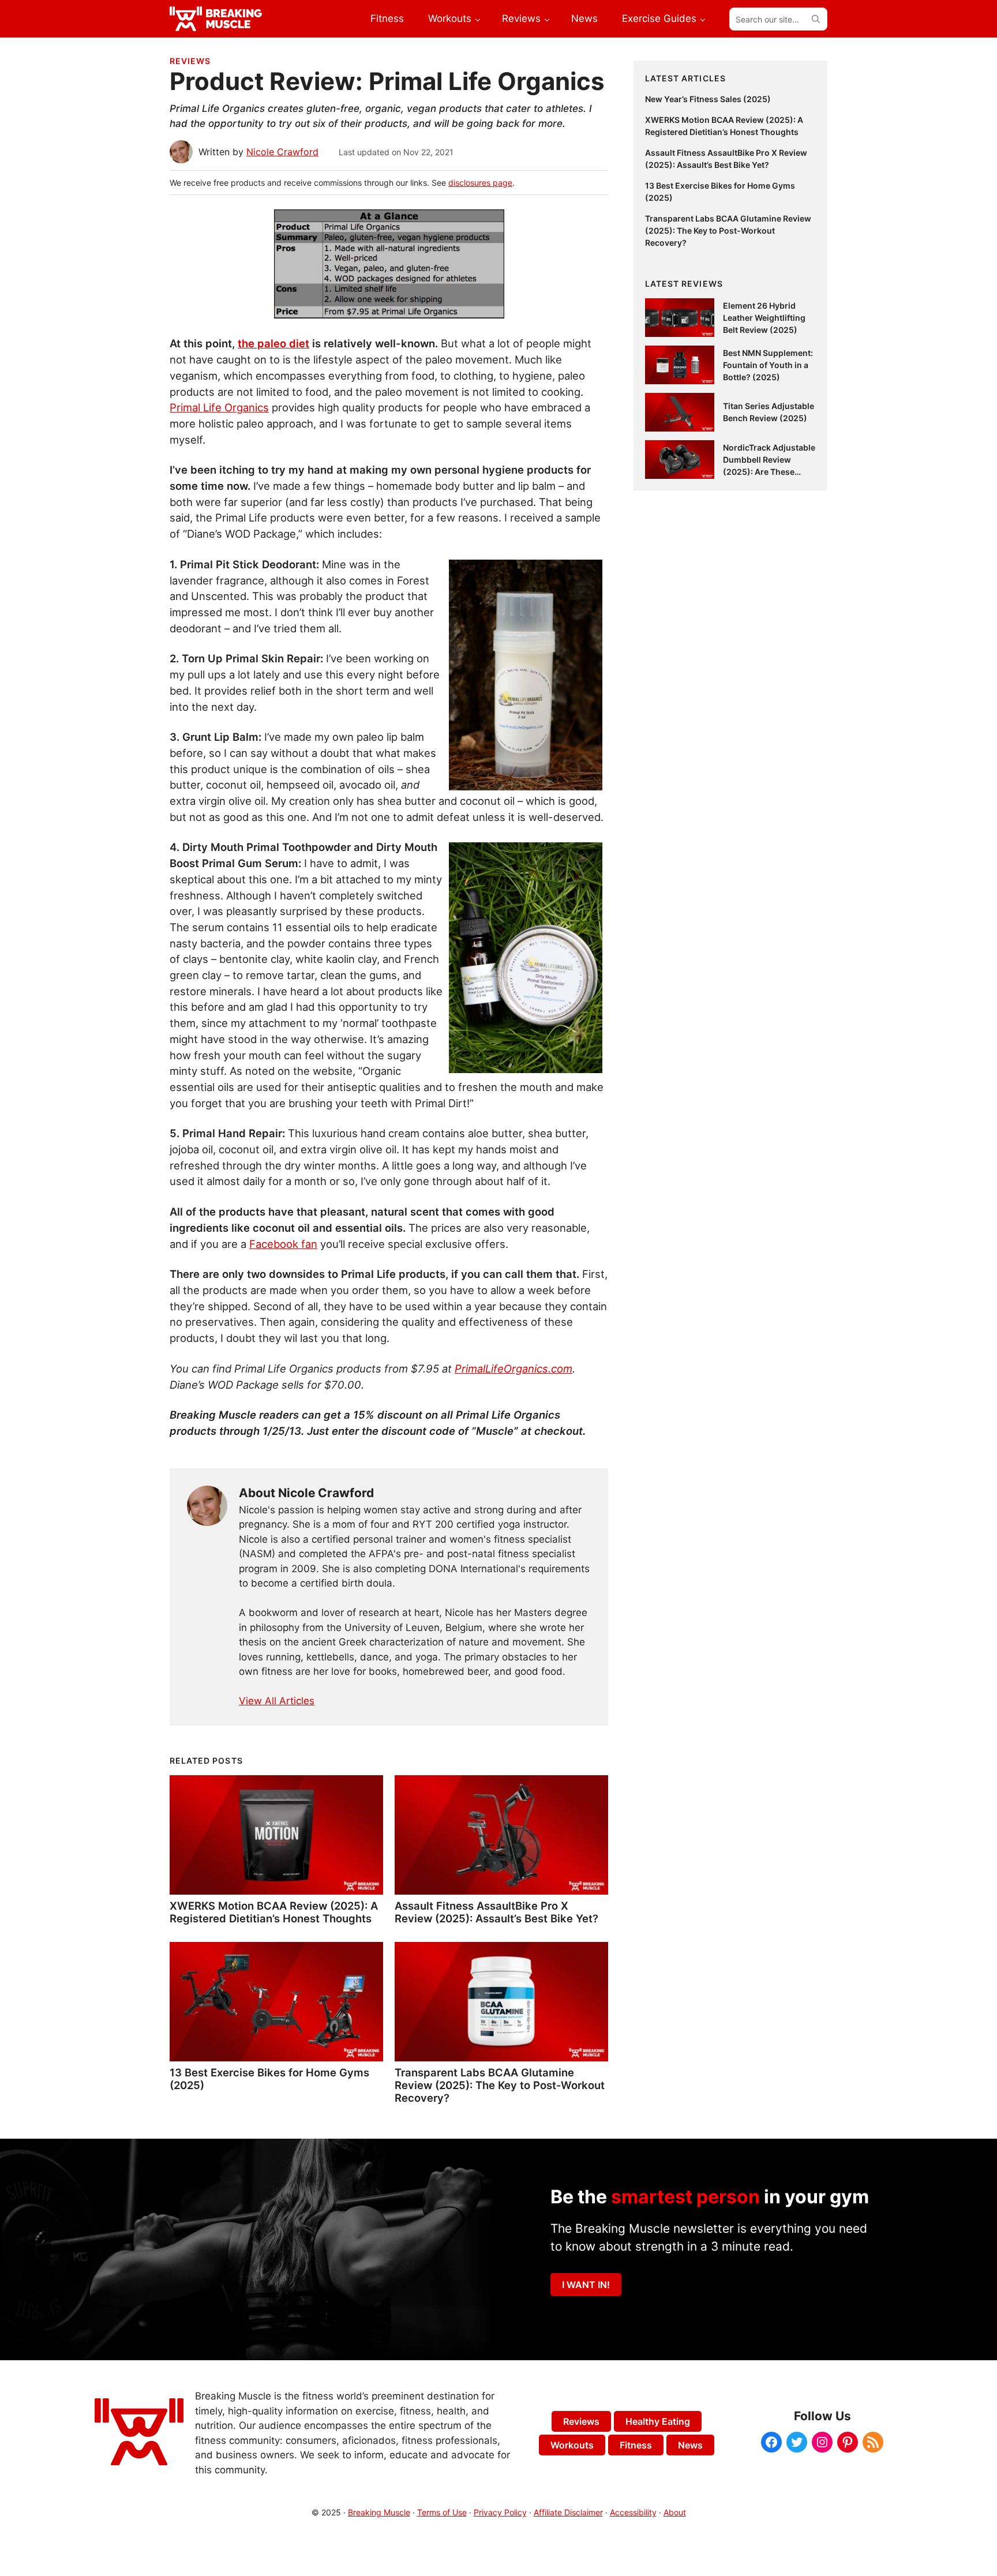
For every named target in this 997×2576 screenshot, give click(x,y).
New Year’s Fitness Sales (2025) (708, 99)
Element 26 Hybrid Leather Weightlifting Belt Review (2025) (764, 318)
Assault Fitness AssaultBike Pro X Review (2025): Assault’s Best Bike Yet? (496, 1912)
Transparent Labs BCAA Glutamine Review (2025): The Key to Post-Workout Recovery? (500, 2085)
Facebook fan (283, 1244)
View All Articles (277, 1701)
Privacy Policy (500, 2512)
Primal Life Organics (219, 407)
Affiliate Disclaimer (568, 2512)
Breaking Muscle (379, 2512)
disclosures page (480, 183)
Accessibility (633, 2512)
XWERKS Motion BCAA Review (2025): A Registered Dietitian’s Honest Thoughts (274, 1912)
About (675, 2512)
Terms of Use (442, 2512)
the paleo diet (273, 343)
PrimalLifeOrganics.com (514, 1368)
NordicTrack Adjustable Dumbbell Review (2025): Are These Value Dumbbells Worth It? (769, 472)
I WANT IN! (586, 2285)
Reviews (190, 61)
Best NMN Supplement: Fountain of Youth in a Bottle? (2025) (768, 365)
